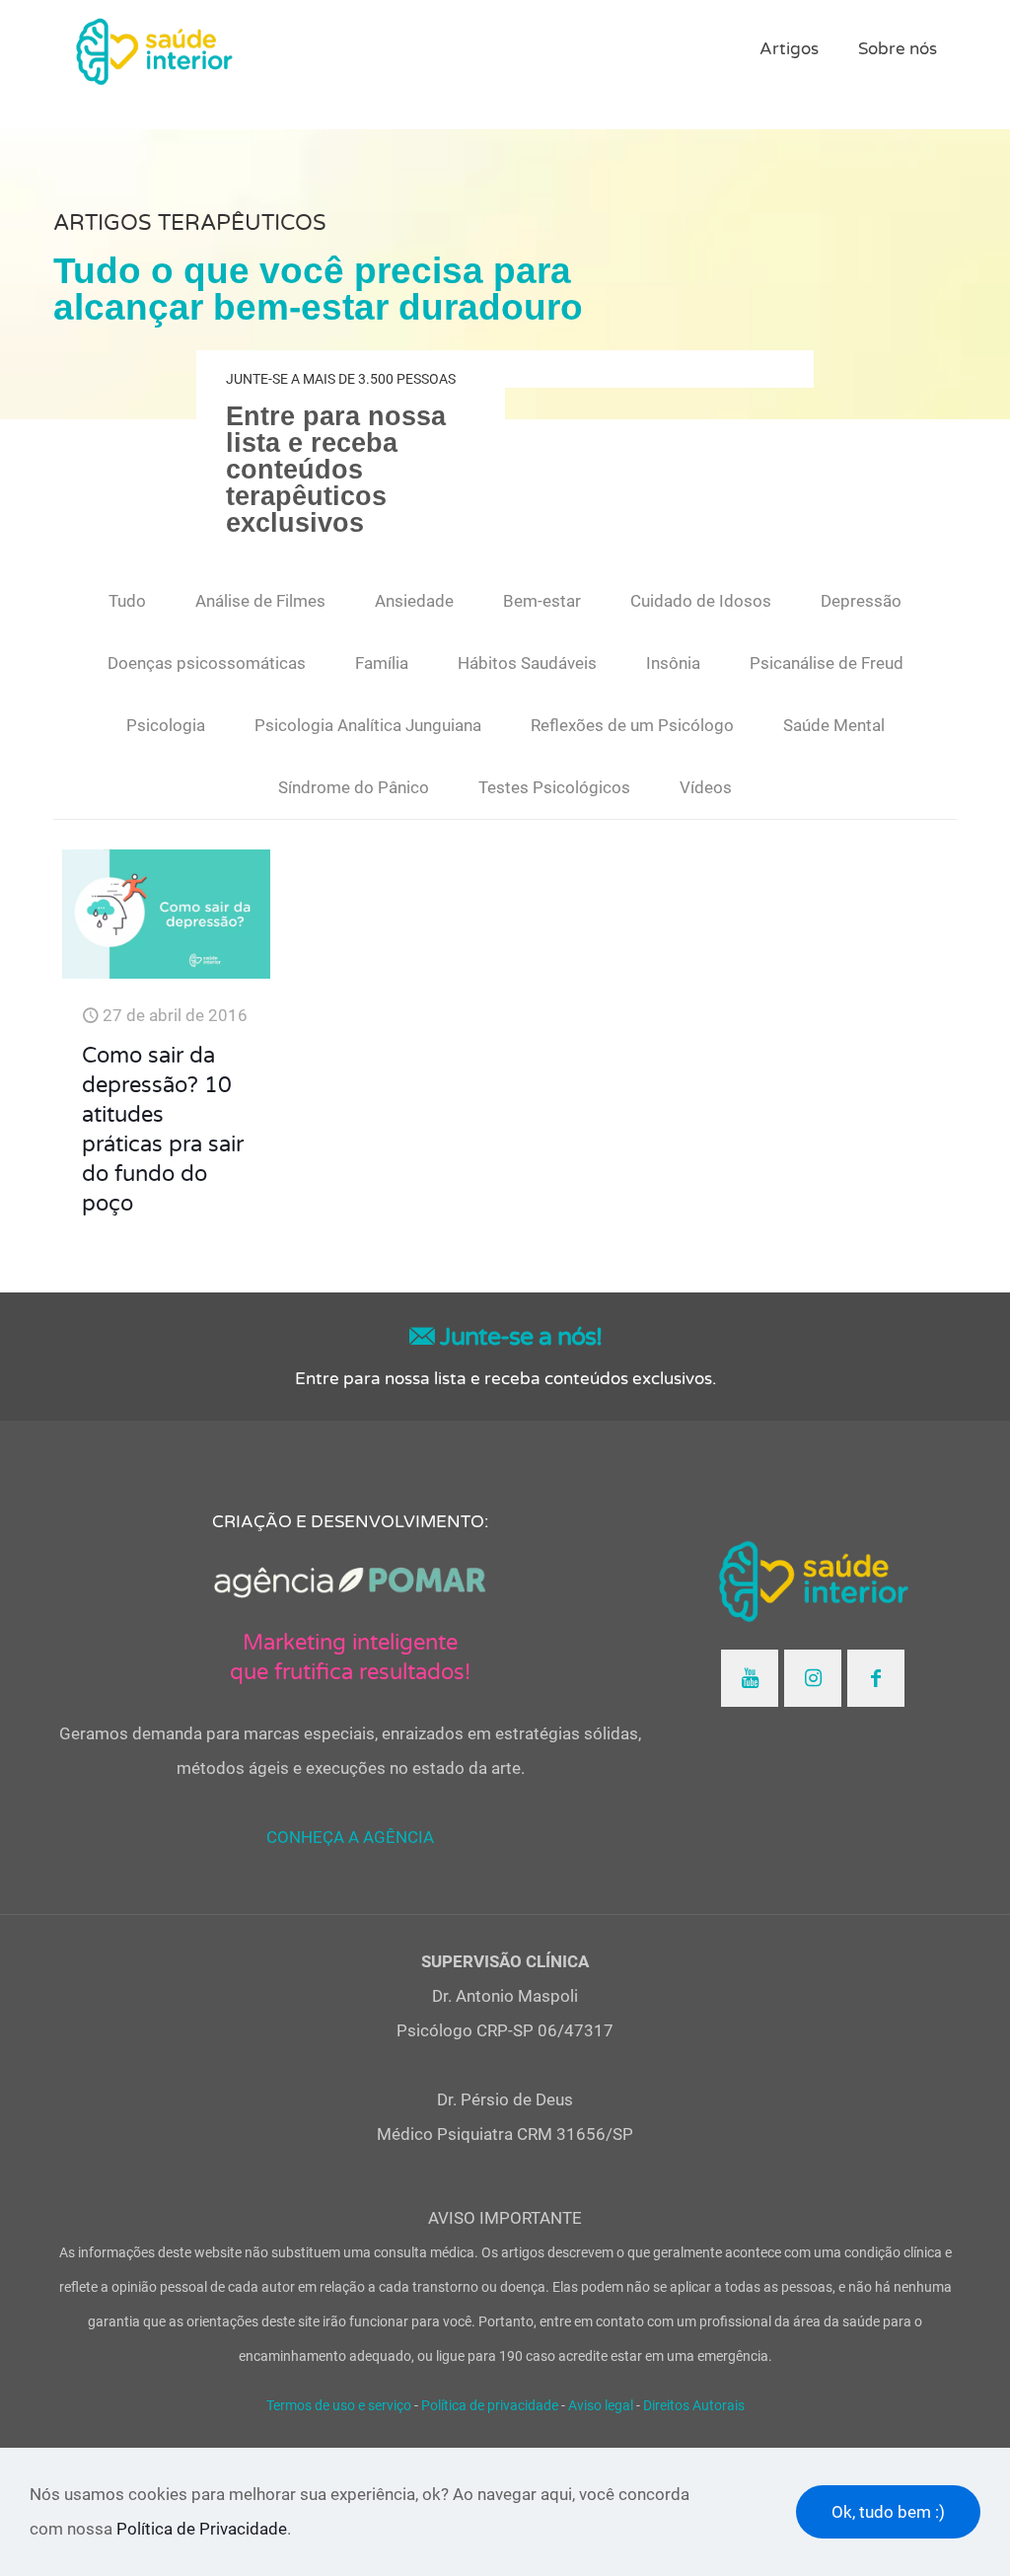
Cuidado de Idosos (701, 601)
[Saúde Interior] (154, 49)
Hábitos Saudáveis (527, 663)
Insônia (673, 663)
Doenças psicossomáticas (207, 663)
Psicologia (166, 725)
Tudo (127, 601)
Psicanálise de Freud (827, 663)
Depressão (861, 601)
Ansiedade (414, 601)
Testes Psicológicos (554, 787)
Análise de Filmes (260, 601)
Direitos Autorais (694, 2405)
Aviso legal (601, 2405)
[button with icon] (750, 1678)
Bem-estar (542, 601)
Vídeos (706, 787)
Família (382, 663)
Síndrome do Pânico (354, 787)
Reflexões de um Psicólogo (632, 725)
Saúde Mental (834, 725)
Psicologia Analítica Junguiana (368, 725)
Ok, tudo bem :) (888, 2512)
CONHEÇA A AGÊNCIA (350, 1837)
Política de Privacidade (202, 2529)
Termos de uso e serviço (339, 2405)
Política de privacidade (490, 2405)
